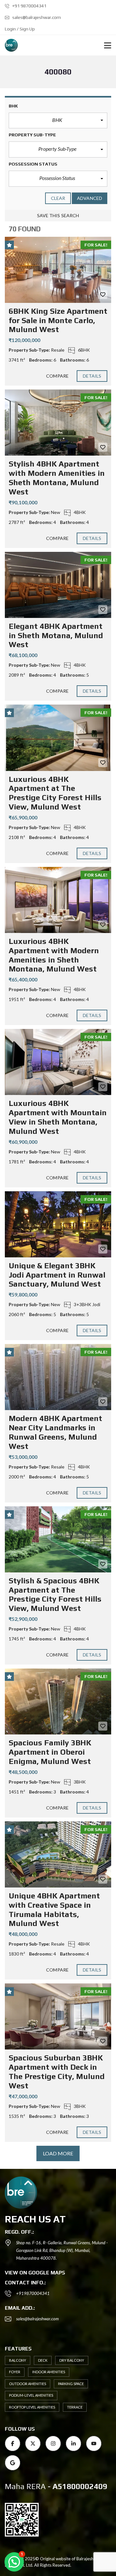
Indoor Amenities (49, 2372)
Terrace (75, 2407)
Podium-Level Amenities (31, 2395)
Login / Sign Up (20, 29)
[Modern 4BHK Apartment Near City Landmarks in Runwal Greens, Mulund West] (58, 1377)
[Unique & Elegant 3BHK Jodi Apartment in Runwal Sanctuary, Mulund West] (58, 1224)
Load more (58, 2153)
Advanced (90, 198)
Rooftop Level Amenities (32, 2407)
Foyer (15, 2372)
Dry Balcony (72, 2360)
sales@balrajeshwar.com (36, 17)
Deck (43, 2360)
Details (92, 376)
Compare (57, 376)
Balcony (18, 2360)
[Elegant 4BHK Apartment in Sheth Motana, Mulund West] (58, 585)
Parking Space (71, 2384)
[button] (58, 121)
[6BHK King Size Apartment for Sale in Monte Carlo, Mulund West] (58, 270)
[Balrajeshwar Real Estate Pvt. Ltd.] (9, 45)
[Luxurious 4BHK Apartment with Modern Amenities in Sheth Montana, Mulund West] (58, 900)
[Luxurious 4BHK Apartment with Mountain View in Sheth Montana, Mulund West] (58, 1062)
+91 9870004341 (29, 6)
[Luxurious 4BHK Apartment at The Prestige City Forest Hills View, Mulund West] (58, 738)
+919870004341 (33, 2293)
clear (58, 198)
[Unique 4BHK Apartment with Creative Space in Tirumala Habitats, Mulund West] (58, 1854)
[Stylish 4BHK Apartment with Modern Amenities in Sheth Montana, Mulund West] (58, 423)
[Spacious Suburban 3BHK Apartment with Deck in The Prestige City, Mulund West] (58, 2016)
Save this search (58, 215)
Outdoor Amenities (28, 2384)
